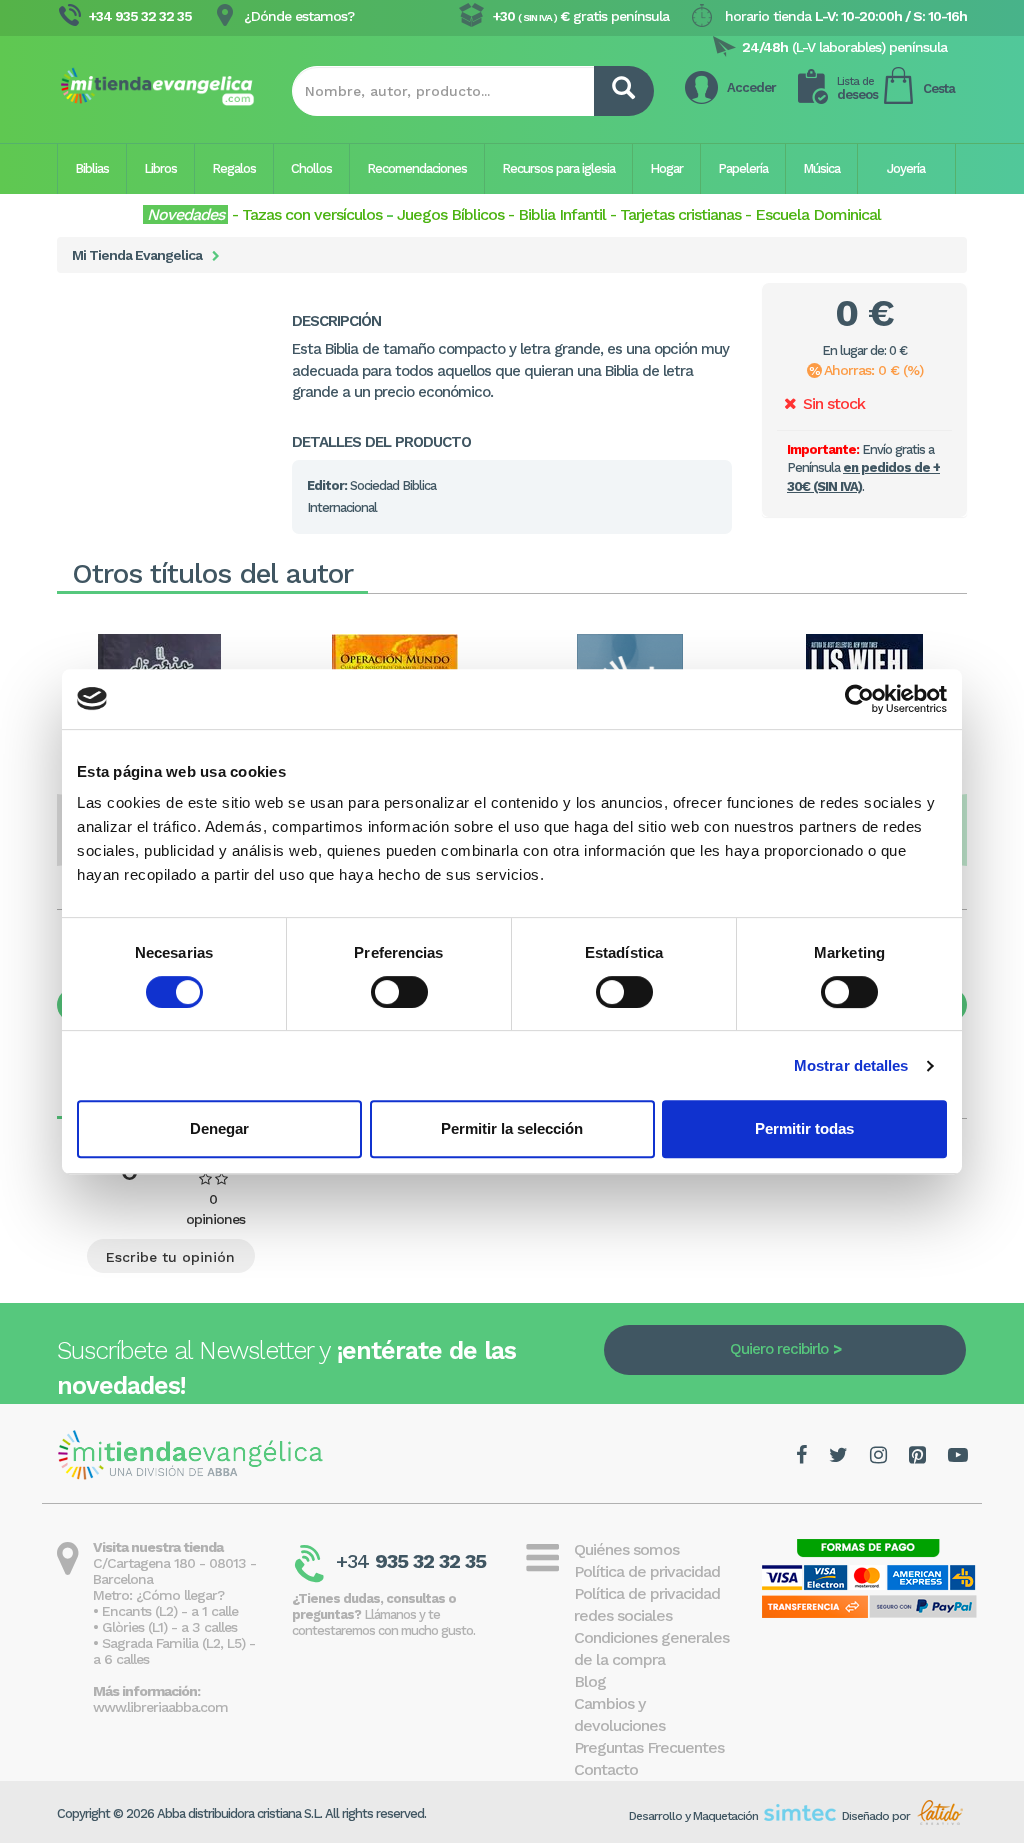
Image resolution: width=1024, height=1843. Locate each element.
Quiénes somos (626, 1549)
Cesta (939, 88)
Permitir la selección (512, 1128)
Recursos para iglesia (558, 168)
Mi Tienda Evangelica (137, 255)
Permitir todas (804, 1128)
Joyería (906, 168)
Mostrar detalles (851, 1065)
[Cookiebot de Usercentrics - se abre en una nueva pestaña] (859, 699)
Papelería (743, 168)
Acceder (751, 87)
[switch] (399, 992)
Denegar (219, 1128)
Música (821, 168)
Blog (590, 1681)
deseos (857, 88)
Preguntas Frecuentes (649, 1747)
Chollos (311, 168)
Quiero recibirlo (779, 1349)
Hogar (666, 168)
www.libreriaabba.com (160, 1707)
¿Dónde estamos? (299, 16)
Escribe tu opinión (170, 1257)
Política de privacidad (647, 1571)
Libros (160, 168)
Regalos (234, 168)
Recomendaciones (417, 168)
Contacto (606, 1769)
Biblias (92, 168)
